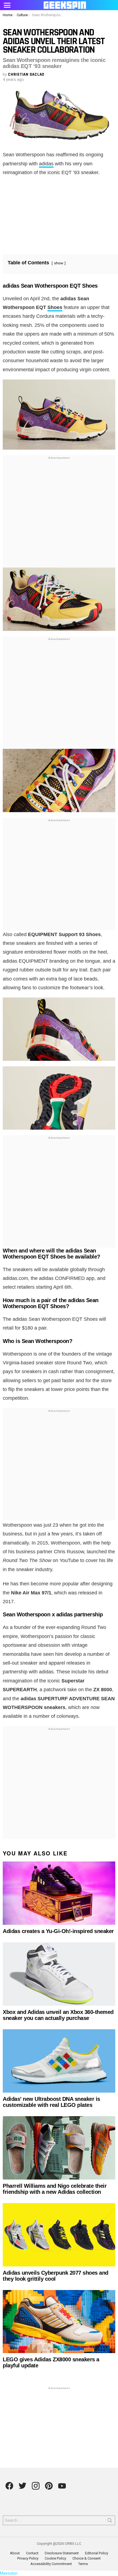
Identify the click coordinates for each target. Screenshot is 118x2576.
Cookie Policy (55, 2558)
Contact (32, 2553)
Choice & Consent (87, 2558)
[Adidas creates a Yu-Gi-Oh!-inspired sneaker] (59, 1893)
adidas (46, 164)
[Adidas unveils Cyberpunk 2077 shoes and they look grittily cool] (59, 2235)
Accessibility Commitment (51, 2564)
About (15, 2553)
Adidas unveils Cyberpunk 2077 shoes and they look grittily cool (56, 2276)
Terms (83, 2564)
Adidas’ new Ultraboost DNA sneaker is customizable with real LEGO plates (51, 2102)
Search (110, 2521)
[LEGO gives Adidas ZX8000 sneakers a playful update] (59, 2322)
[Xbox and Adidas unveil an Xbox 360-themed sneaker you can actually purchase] (59, 1974)
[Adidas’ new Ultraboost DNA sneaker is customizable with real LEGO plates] (59, 2061)
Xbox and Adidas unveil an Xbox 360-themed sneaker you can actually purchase (58, 2015)
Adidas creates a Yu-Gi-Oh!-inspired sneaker (58, 1931)
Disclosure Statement (62, 2553)
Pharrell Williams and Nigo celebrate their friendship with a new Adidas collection (55, 2189)
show (59, 263)
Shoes (55, 307)
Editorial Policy (97, 2553)
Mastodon (9, 2573)
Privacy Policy (28, 2558)
